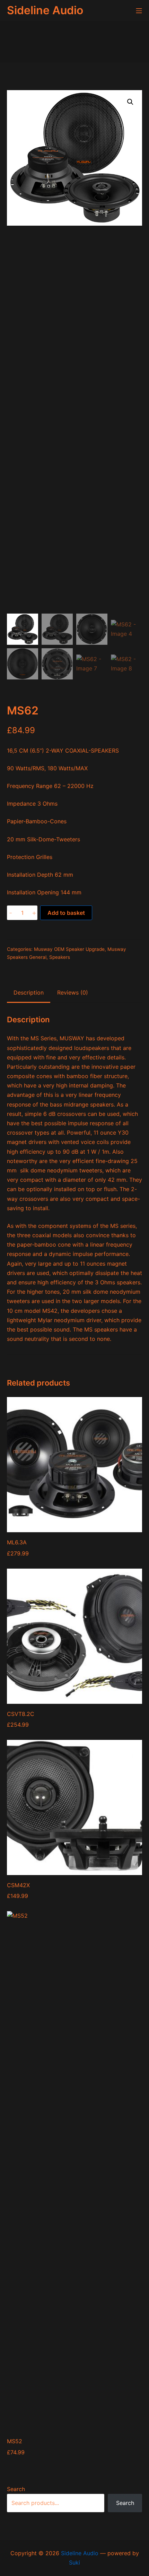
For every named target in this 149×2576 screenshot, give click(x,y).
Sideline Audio (80, 2553)
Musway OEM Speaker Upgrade (69, 949)
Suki (74, 2562)
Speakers (60, 957)
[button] (130, 102)
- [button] (11, 913)
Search (16, 2489)
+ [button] (34, 913)
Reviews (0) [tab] (73, 992)
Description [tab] (29, 992)
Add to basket (66, 913)
